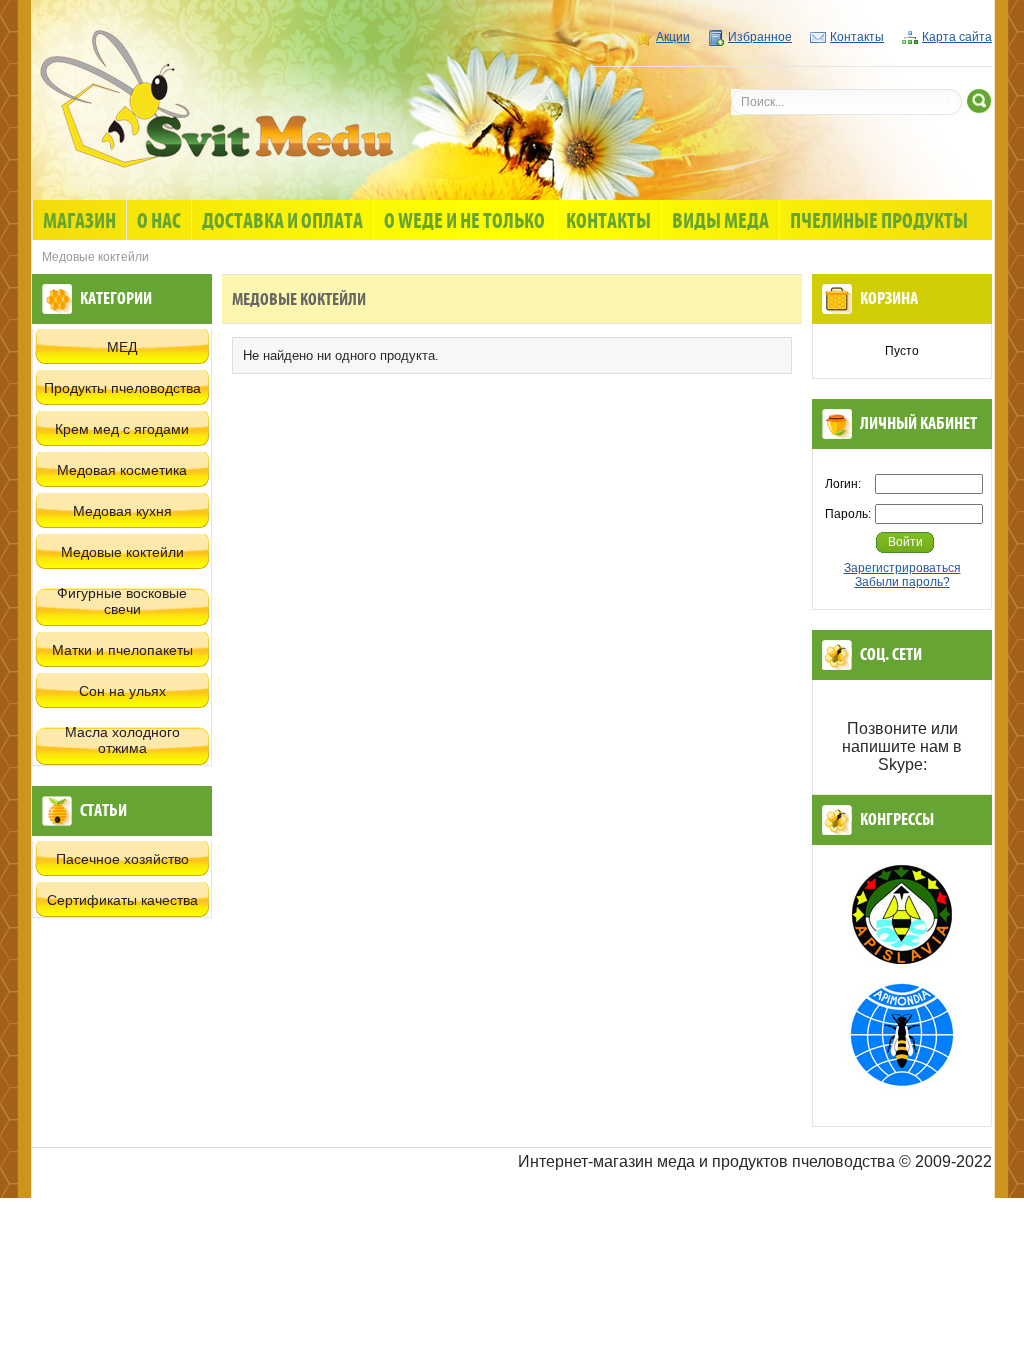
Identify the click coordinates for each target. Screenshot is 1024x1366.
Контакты (857, 37)
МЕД (122, 347)
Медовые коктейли (122, 552)
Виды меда (720, 222)
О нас (159, 222)
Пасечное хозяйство (122, 859)
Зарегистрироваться (902, 568)
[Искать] (979, 101)
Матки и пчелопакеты (122, 650)
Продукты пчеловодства (122, 388)
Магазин (79, 222)
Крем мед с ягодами (122, 429)
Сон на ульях (122, 691)
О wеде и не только (464, 222)
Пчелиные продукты (879, 222)
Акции (673, 37)
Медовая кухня (122, 511)
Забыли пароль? (902, 582)
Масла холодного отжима (122, 740)
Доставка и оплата (282, 222)
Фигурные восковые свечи (122, 601)
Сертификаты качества (122, 900)
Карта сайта (957, 37)
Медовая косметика (122, 470)
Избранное (760, 37)
